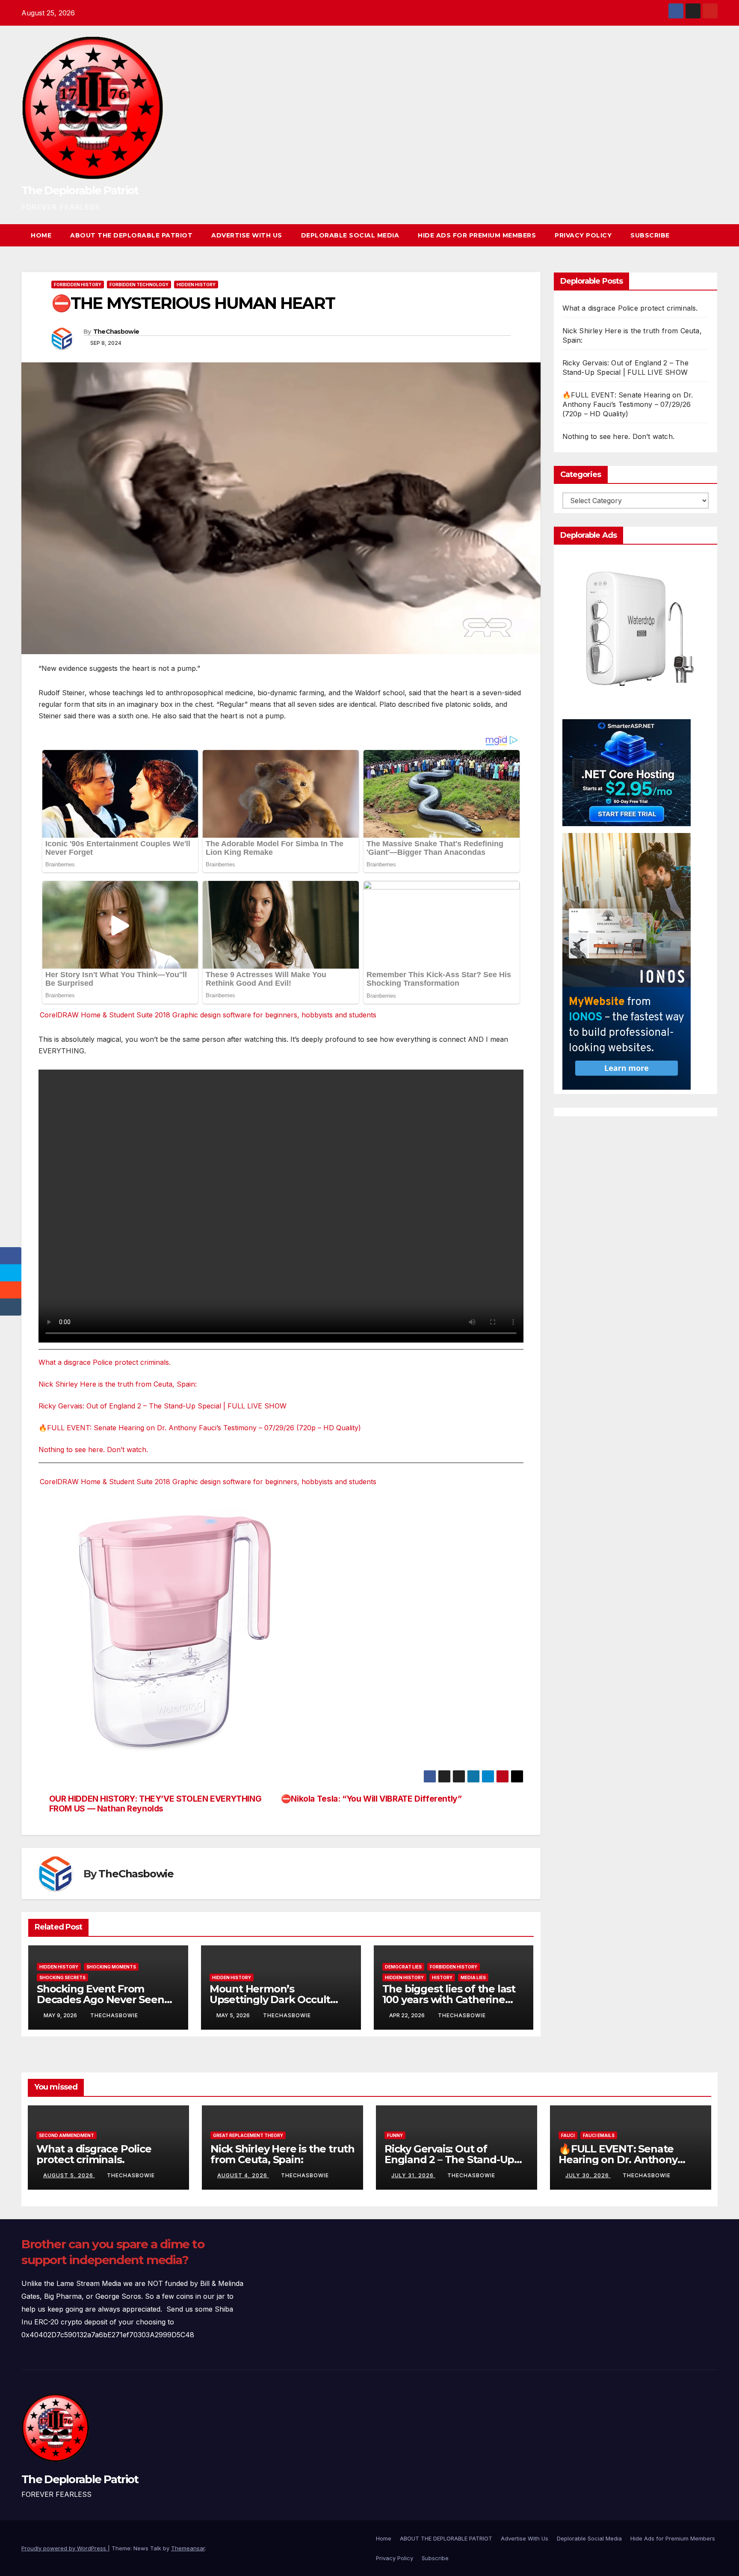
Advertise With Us (247, 235)
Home (41, 235)
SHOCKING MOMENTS (111, 1967)
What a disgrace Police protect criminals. (105, 1362)
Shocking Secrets (62, 1977)
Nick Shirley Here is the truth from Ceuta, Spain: (118, 1384)
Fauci (568, 2135)
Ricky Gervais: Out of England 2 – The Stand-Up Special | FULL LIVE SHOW (163, 1406)
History (442, 1977)
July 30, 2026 (588, 2175)
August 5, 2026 (69, 2175)
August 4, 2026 (243, 2175)
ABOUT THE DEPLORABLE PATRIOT (131, 235)
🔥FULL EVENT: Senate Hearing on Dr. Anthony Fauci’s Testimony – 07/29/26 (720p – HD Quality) (200, 1428)
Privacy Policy (583, 235)
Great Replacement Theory (248, 2135)
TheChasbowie (116, 332)
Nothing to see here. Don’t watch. (93, 1450)
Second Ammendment (67, 2135)
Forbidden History (78, 285)
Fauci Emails (599, 2135)
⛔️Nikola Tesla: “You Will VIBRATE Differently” (371, 1799)
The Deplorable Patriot (80, 190)
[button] (695, 235)
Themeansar (188, 2548)
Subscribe (650, 235)
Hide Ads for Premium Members (477, 235)
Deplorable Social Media (350, 235)
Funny (395, 2135)
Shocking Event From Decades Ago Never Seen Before (101, 1999)
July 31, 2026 (413, 2175)
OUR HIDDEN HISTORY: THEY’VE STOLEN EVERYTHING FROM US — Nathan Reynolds (155, 1804)
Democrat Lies (403, 1967)
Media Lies (473, 1977)
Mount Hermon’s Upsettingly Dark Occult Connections (270, 1999)
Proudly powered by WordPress (65, 2548)
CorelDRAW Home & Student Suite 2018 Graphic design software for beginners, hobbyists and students (208, 1015)
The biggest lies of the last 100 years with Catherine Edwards (449, 1999)
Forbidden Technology (139, 285)
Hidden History (196, 285)
